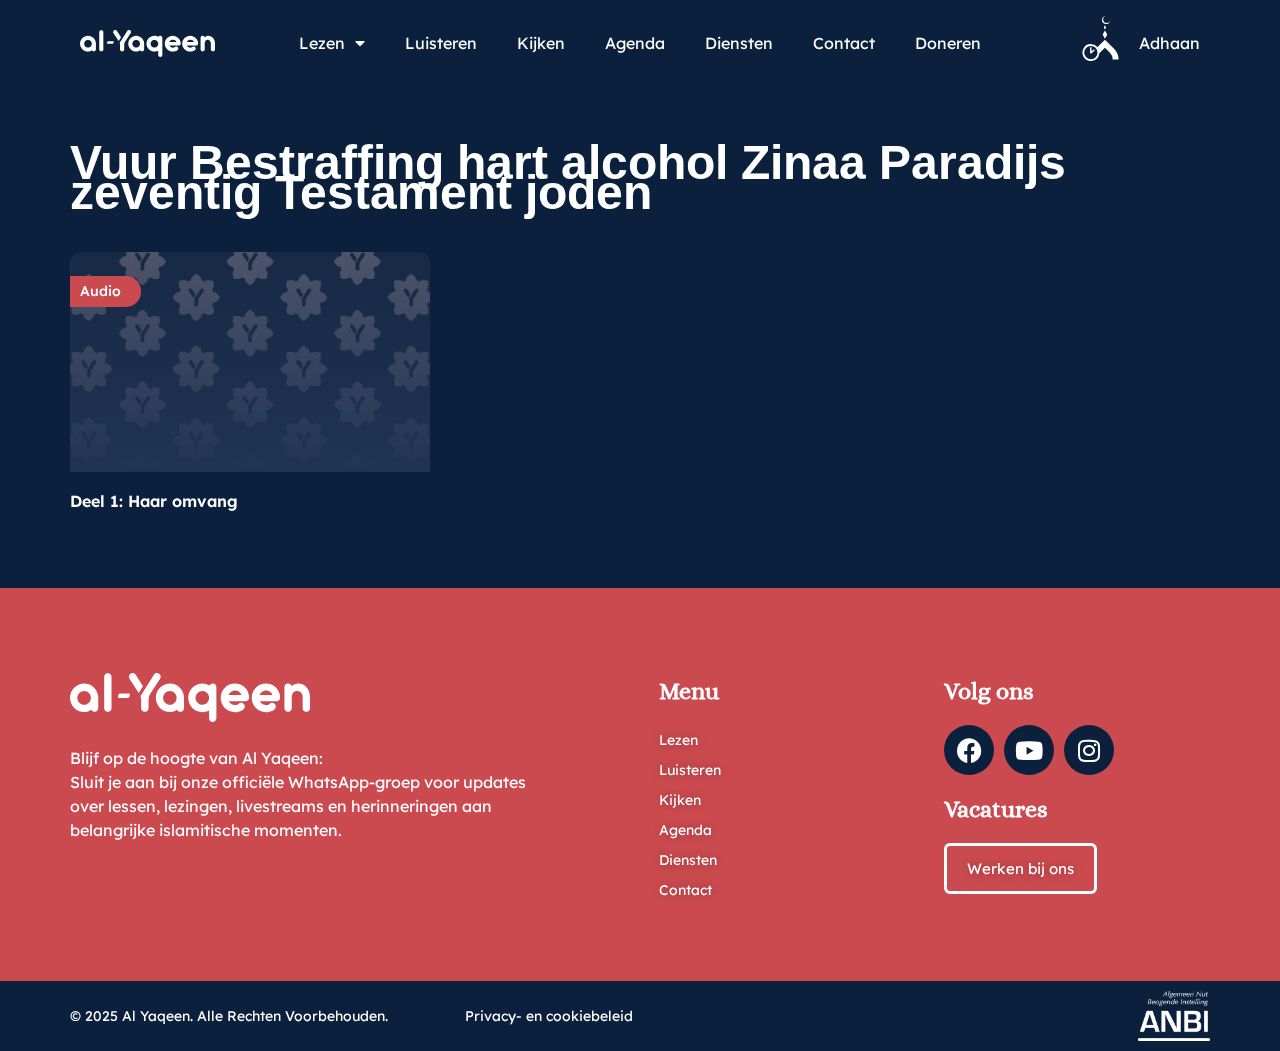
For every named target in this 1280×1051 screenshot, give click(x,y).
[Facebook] (969, 750)
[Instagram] (1089, 750)
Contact (844, 43)
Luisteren (441, 43)
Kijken (541, 43)
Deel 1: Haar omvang (154, 501)
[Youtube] (1029, 750)
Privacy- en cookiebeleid (549, 1016)
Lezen (322, 43)
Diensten (739, 43)
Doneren (948, 43)
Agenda (635, 43)
